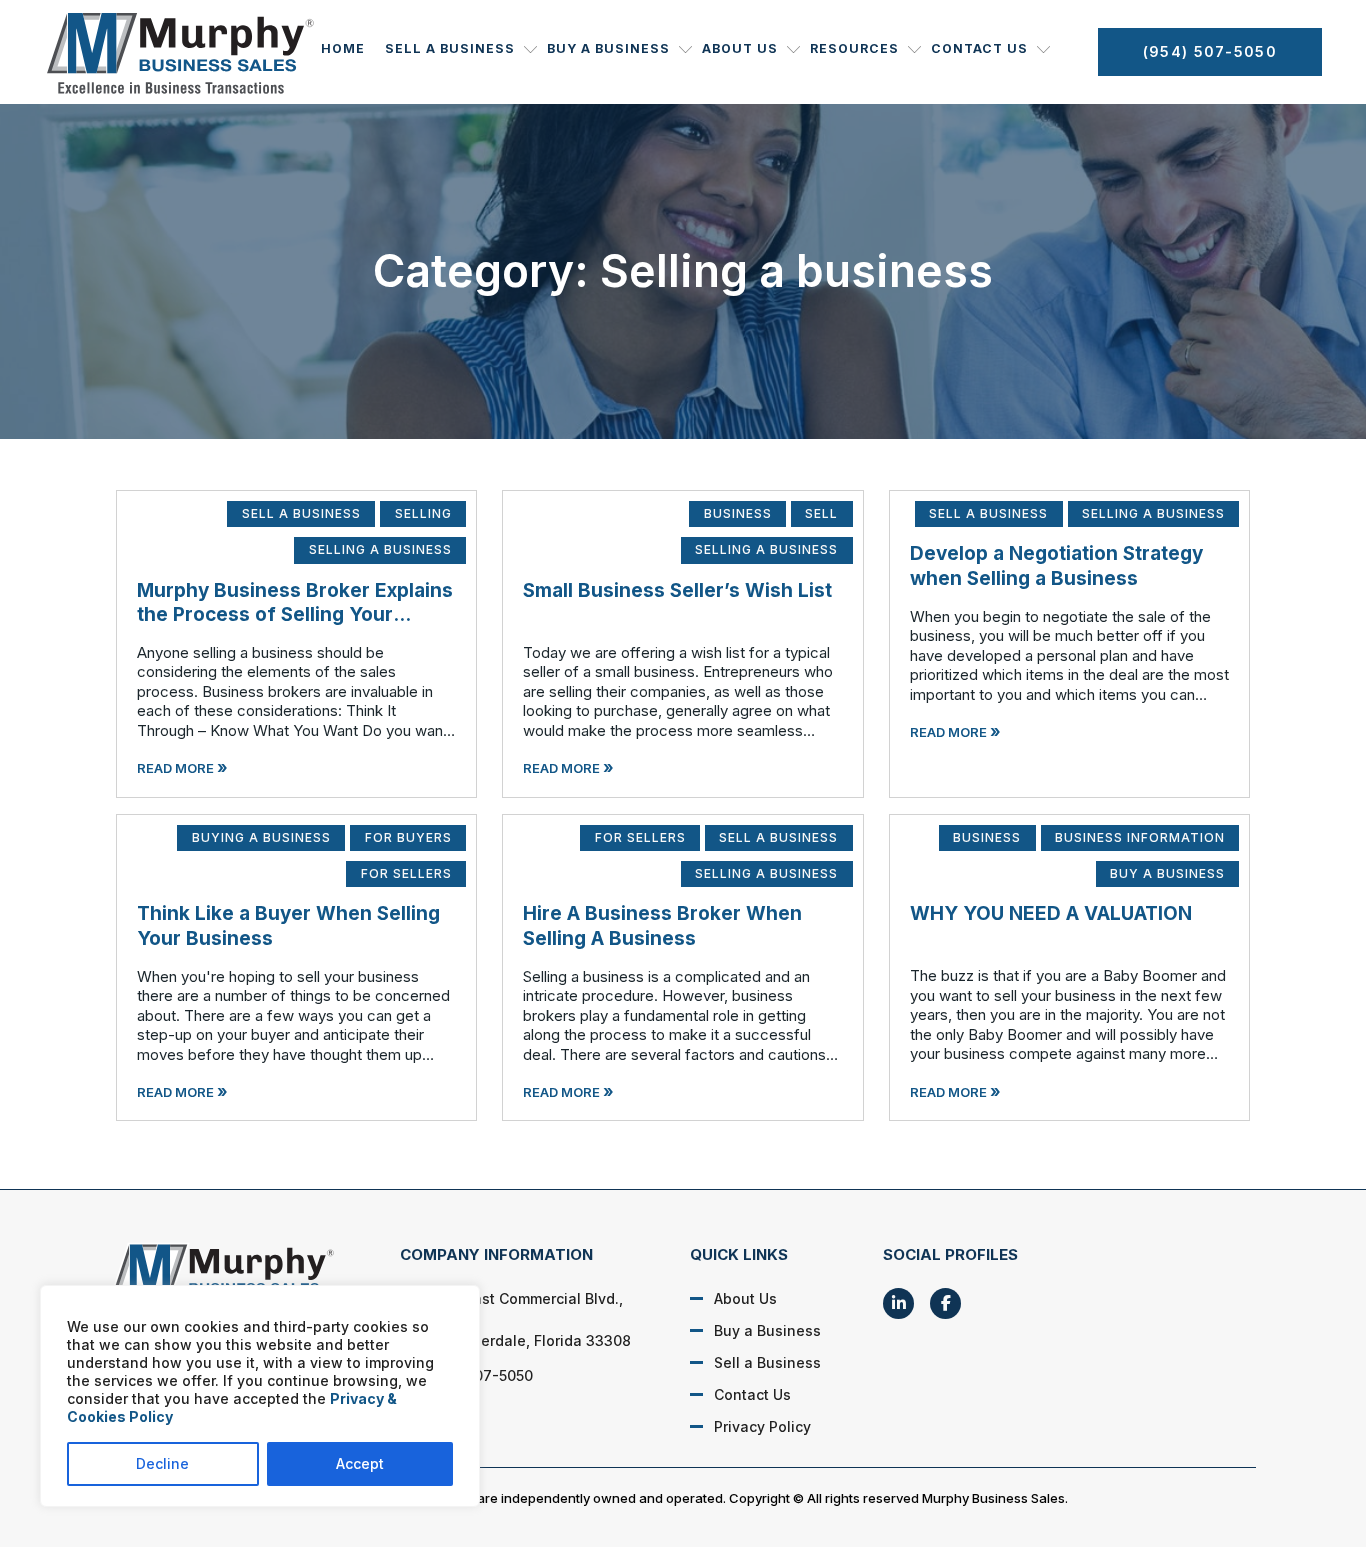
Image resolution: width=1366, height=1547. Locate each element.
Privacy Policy (762, 1426)
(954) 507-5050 (1210, 51)
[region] (260, 1396)
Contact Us (979, 48)
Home (343, 48)
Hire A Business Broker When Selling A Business (662, 926)
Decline (162, 1463)
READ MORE (182, 768)
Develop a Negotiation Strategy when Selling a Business (1056, 566)
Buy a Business (608, 48)
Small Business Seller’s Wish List (677, 590)
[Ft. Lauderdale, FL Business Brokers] (233, 1277)
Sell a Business (450, 48)
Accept (360, 1463)
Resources (854, 48)
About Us (740, 48)
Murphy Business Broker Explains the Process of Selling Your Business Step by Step (295, 615)
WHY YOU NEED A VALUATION (1051, 913)
